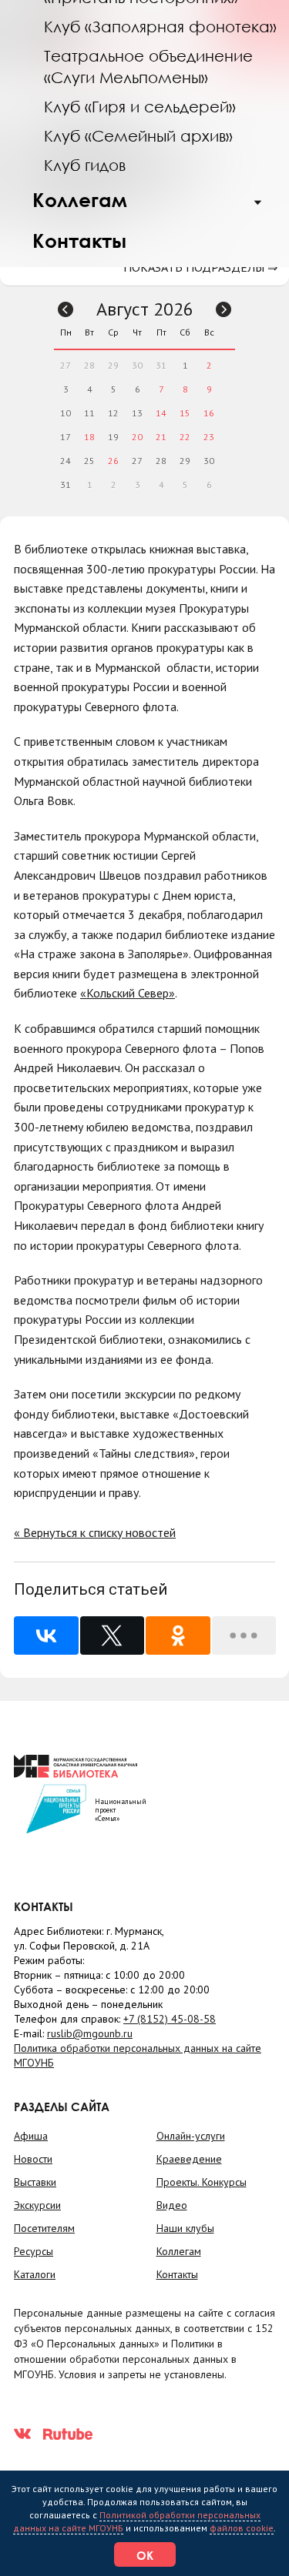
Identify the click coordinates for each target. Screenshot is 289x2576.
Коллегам (80, 200)
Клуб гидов (85, 165)
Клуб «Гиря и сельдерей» (140, 106)
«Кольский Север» (128, 993)
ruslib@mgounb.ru (90, 2033)
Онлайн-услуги (191, 2136)
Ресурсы (34, 2251)
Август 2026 (145, 309)
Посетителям (44, 2228)
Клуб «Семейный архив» (138, 135)
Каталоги (35, 2274)
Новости (33, 2159)
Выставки (35, 2182)
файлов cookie (242, 2528)
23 (209, 437)
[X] (113, 1635)
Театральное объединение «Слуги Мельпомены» (148, 66)
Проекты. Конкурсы (202, 2182)
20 (137, 437)
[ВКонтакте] (46, 1635)
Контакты (79, 241)
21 (161, 437)
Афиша (31, 2136)
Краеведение (189, 2159)
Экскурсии (37, 2205)
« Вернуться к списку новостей (95, 1532)
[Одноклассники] (178, 1635)
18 (89, 437)
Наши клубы (185, 2228)
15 (185, 413)
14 (161, 413)
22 (185, 437)
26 (113, 461)
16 (209, 413)
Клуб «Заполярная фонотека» (160, 26)
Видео (172, 2205)
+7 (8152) (170, 2019)
